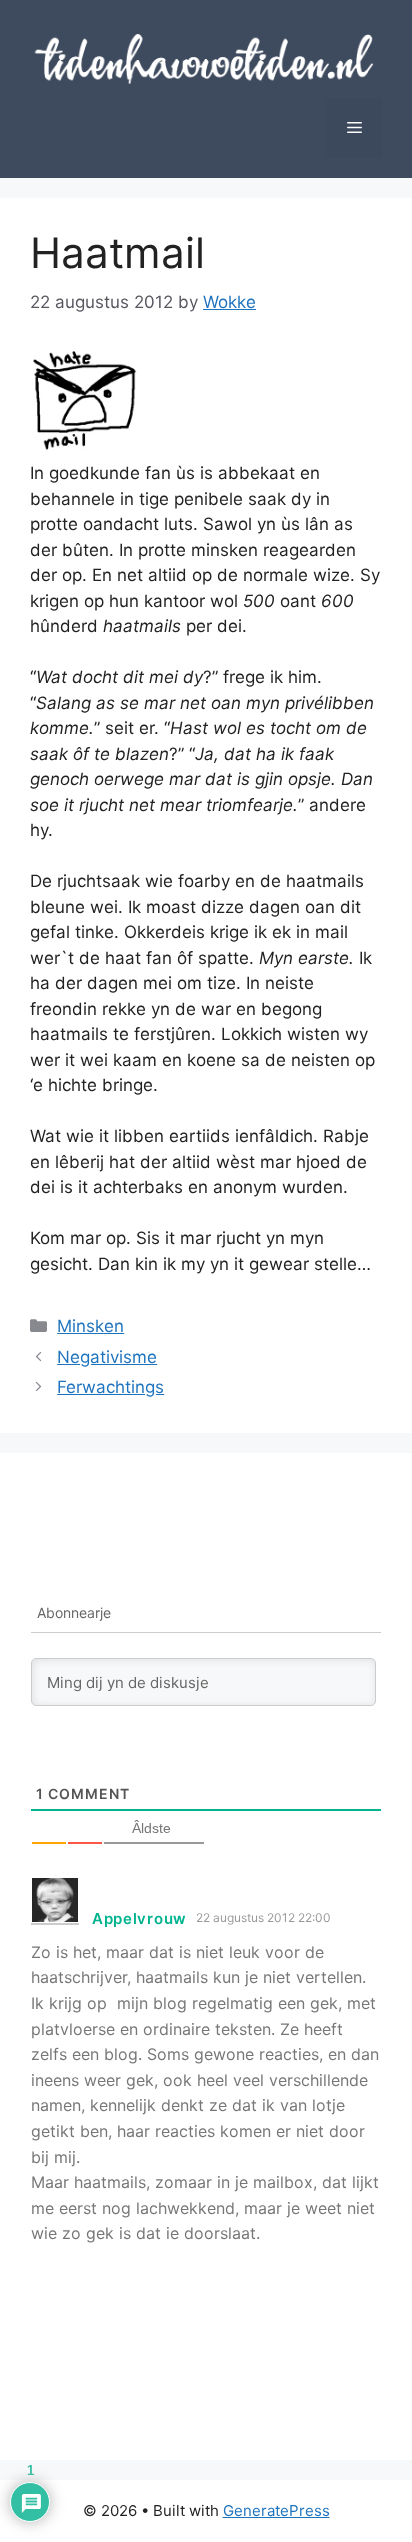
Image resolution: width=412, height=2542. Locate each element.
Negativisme (107, 1357)
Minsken (90, 1326)
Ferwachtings (110, 1387)
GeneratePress (276, 2510)
